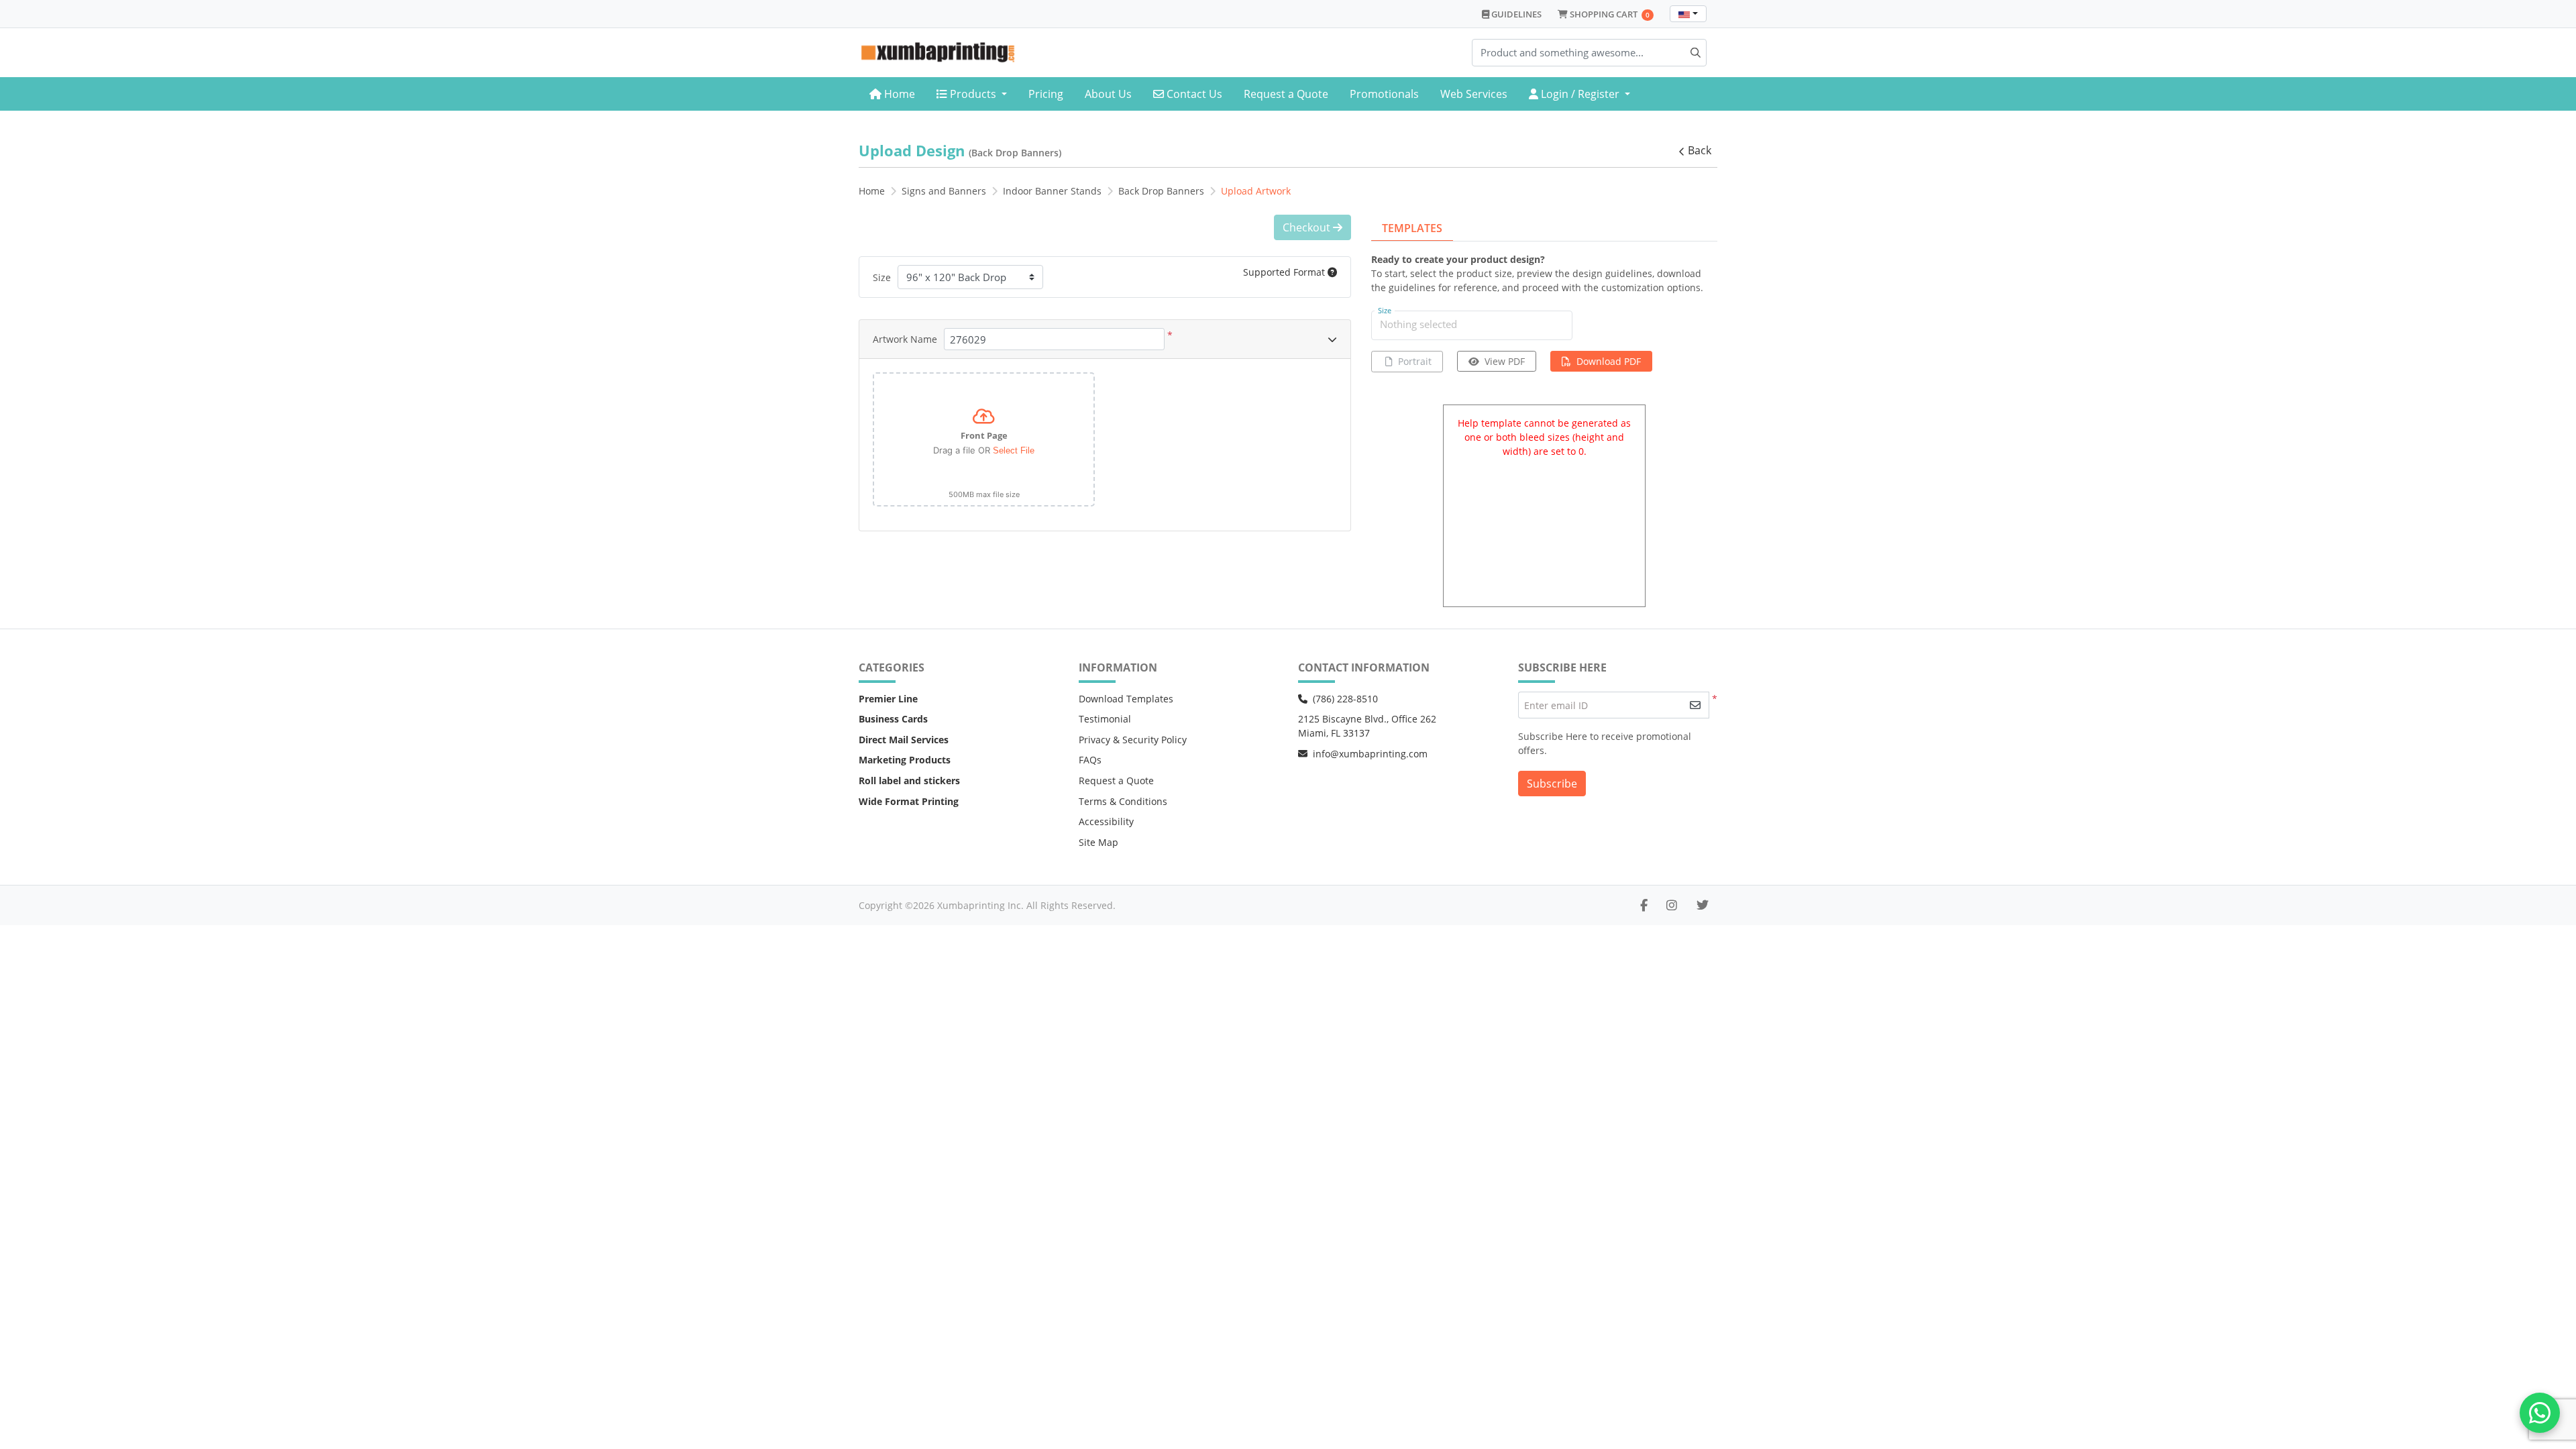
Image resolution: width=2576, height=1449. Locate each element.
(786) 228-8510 (1345, 699)
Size (882, 277)
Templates (1412, 228)
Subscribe (1552, 784)
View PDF (1505, 361)
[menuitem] (892, 94)
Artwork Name (905, 339)
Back (1700, 150)
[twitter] (1703, 905)
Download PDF (1609, 361)
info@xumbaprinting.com (1370, 754)
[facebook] (1644, 905)
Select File (1014, 450)
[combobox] (1688, 14)
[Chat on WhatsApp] (2540, 1413)
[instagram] (1672, 905)
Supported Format (1285, 272)
